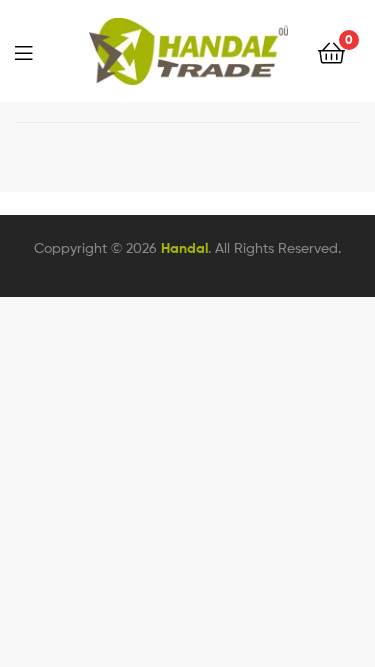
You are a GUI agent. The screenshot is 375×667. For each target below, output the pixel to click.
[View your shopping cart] (331, 51)
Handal (184, 248)
